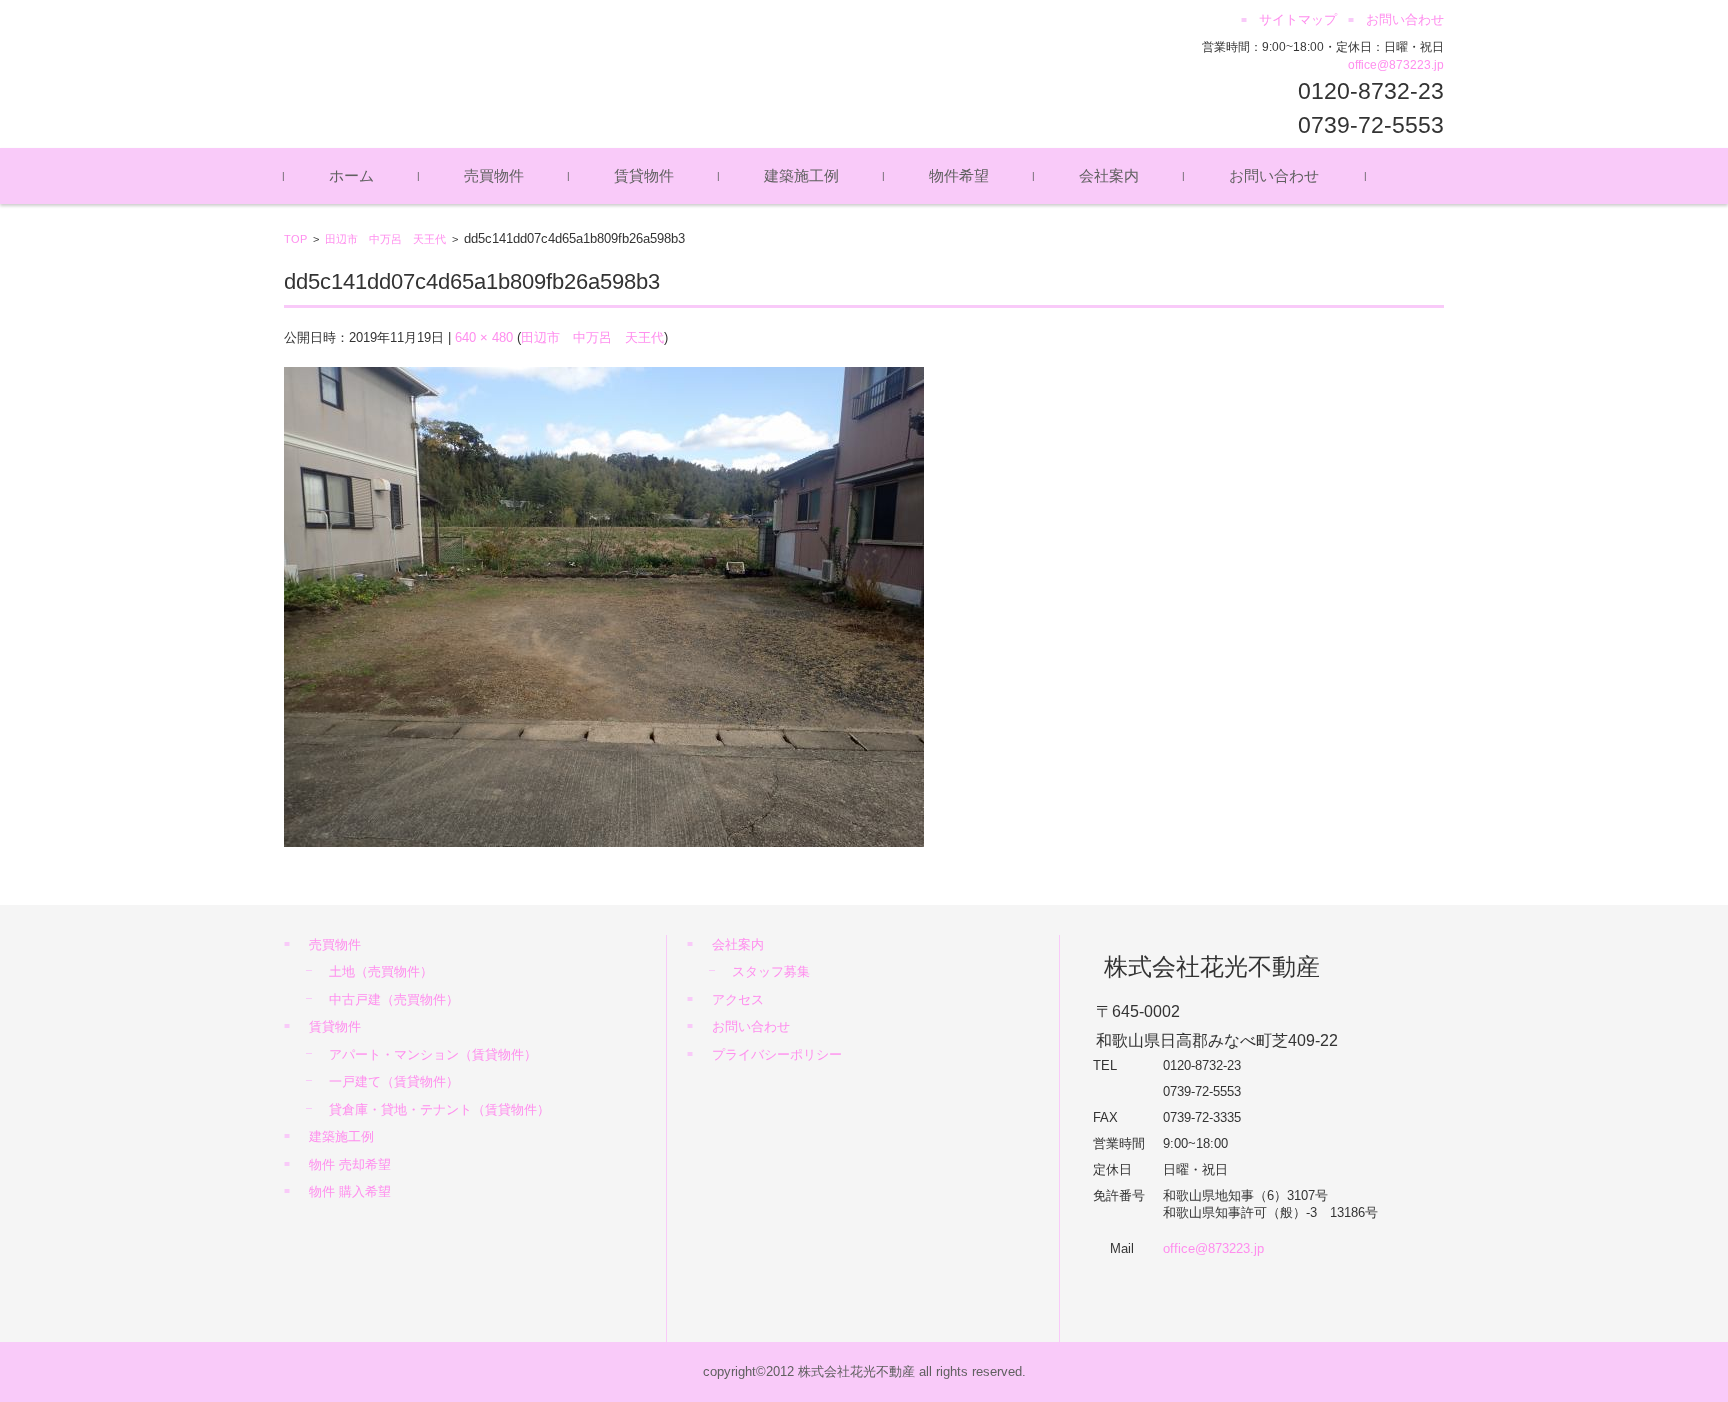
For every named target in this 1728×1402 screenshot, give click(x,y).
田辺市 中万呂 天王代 (385, 239)
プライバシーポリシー (777, 1054)
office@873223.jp (1396, 65)
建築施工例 (801, 175)
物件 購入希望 (350, 1191)
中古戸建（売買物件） (394, 999)
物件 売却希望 (350, 1164)
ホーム (351, 175)
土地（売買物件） (381, 971)
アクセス (738, 999)
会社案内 (1109, 175)
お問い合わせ (1274, 175)
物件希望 (959, 175)
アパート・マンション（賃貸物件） (433, 1054)
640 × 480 (484, 337)
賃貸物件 (644, 175)
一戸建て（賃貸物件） (394, 1081)
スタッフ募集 (771, 971)
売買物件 (494, 175)
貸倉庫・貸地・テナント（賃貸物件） (439, 1109)
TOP (295, 239)
